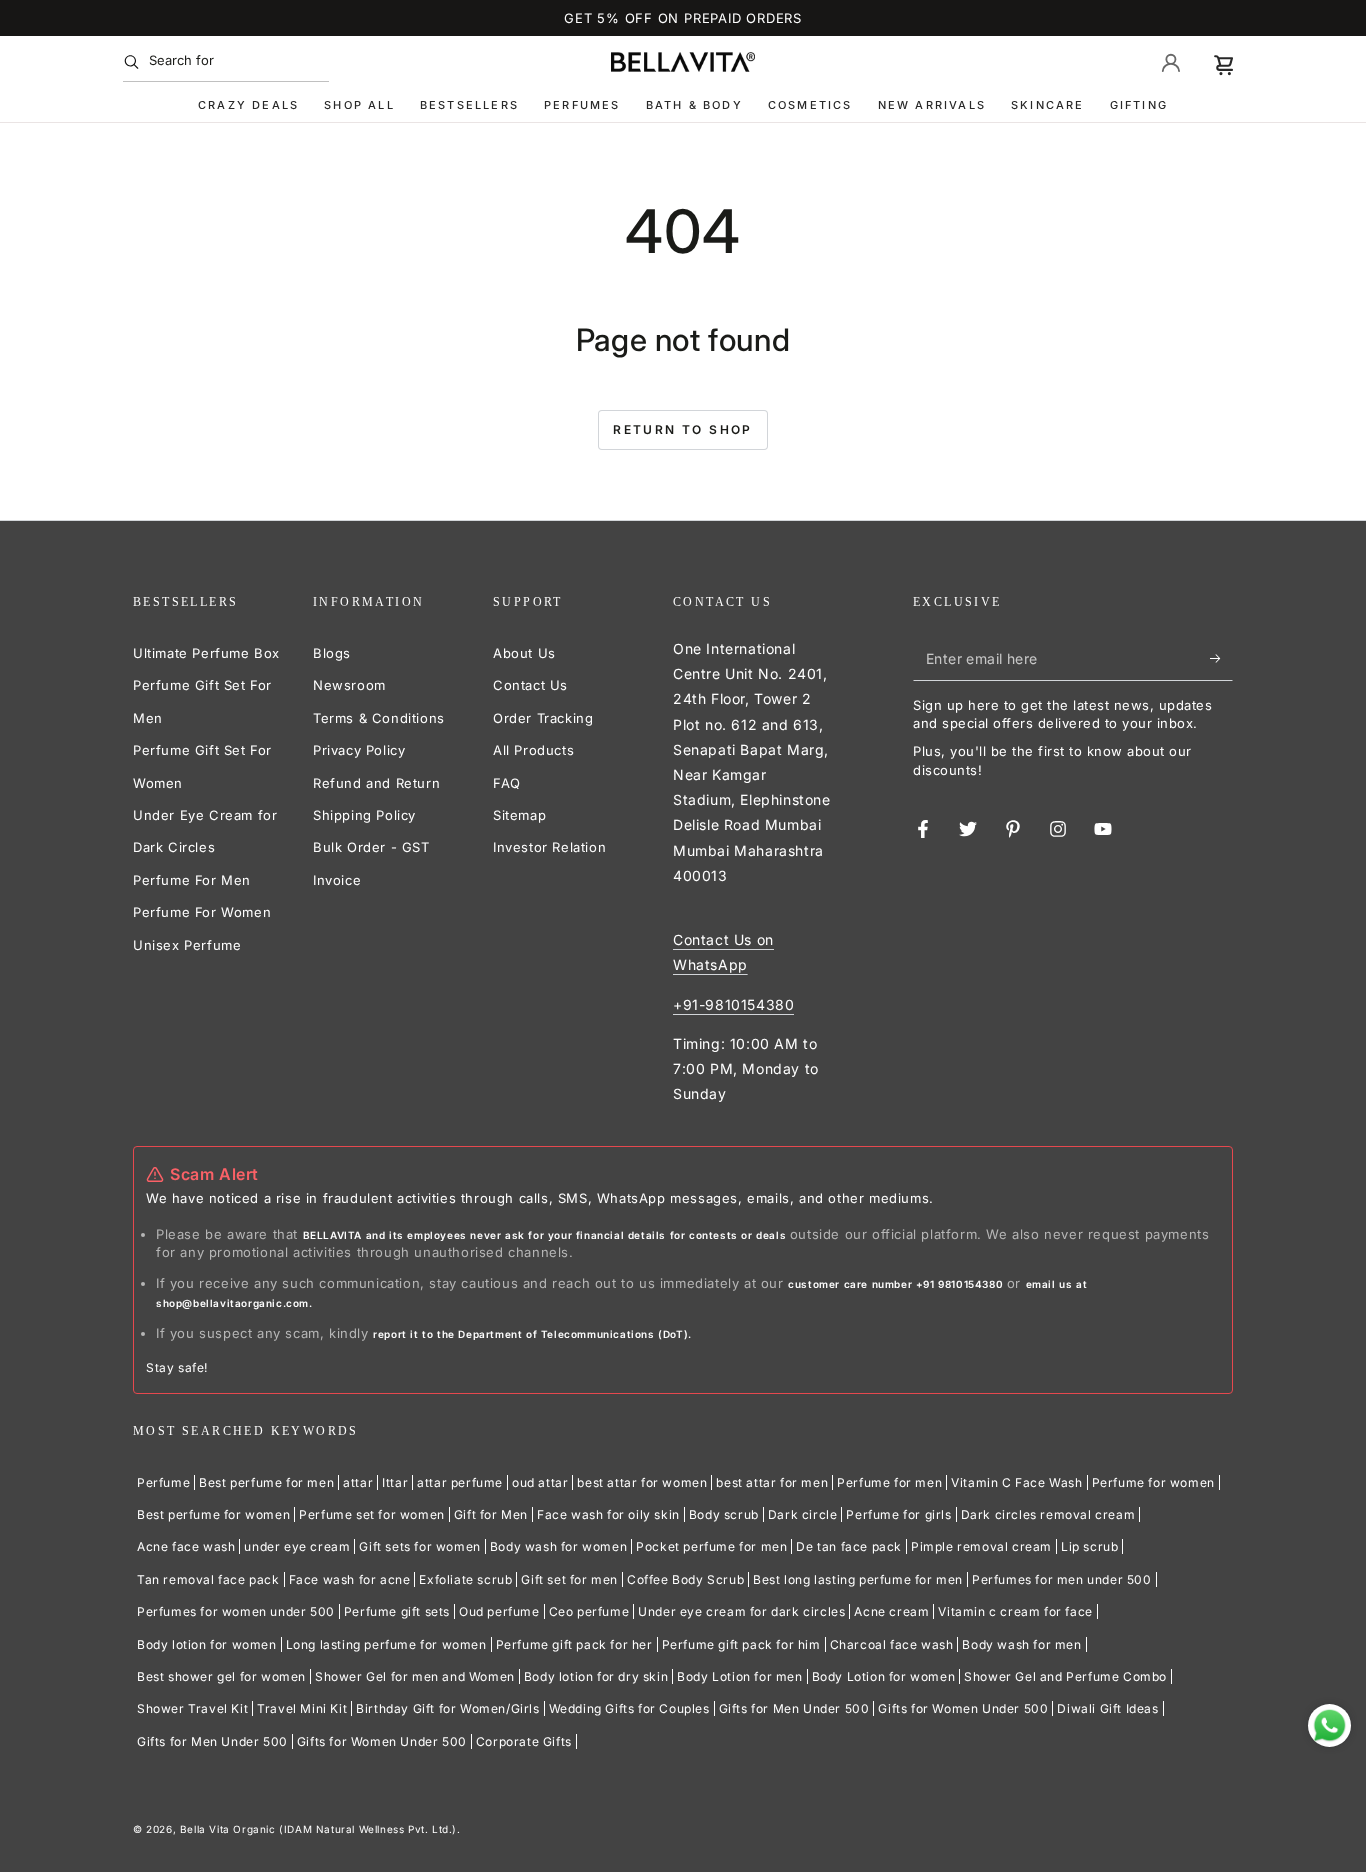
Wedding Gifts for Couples (629, 1708)
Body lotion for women (207, 1644)
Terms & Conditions (379, 718)
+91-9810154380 (733, 1004)
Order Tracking (543, 718)
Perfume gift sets (397, 1611)
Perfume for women (1153, 1482)
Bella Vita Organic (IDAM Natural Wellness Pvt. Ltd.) (318, 1829)
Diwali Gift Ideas (1107, 1708)
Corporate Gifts (524, 1741)
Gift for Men (491, 1514)
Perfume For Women (202, 912)
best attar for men (772, 1482)
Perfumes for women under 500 (236, 1611)
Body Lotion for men (739, 1676)
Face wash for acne (350, 1579)
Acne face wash (186, 1546)
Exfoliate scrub (465, 1579)
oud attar (540, 1482)
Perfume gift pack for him (741, 1644)
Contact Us (530, 685)
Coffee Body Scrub (685, 1579)
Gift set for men (569, 1579)
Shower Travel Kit (192, 1708)
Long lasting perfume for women (386, 1644)
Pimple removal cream (981, 1546)
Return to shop (683, 429)
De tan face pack (849, 1546)
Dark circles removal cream (1048, 1514)
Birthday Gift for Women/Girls (447, 1708)
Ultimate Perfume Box (206, 653)
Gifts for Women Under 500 (963, 1708)
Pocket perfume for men (711, 1546)
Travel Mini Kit (302, 1708)
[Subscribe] (1221, 658)
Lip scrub (1089, 1546)
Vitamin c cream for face (1015, 1611)
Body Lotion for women (884, 1676)
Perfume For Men (192, 880)
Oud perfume (499, 1611)
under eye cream (297, 1546)
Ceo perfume (589, 1611)
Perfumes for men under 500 (1062, 1579)
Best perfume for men (266, 1482)
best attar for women (642, 1482)
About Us (524, 653)
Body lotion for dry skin (596, 1676)
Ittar (395, 1482)
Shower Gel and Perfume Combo (1065, 1676)
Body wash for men (1021, 1644)
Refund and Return (376, 783)
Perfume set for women (372, 1514)
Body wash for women (558, 1546)
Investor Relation (549, 847)
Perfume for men (889, 1482)
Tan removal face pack (208, 1579)
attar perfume (460, 1482)
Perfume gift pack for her (574, 1644)
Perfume (163, 1482)
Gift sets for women (419, 1546)
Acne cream (891, 1611)
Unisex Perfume (187, 945)
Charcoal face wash (892, 1644)
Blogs (332, 653)
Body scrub (724, 1514)
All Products (533, 750)
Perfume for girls (898, 1514)
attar (358, 1482)
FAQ (507, 783)
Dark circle (803, 1514)
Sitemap (519, 815)
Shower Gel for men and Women (415, 1676)
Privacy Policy (359, 750)
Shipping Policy (364, 815)
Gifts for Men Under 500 (794, 1708)
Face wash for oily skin (608, 1514)
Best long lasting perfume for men (858, 1579)
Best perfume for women (213, 1514)
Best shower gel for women (221, 1676)
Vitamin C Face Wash (1016, 1482)
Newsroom (349, 685)
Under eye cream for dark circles (741, 1611)
